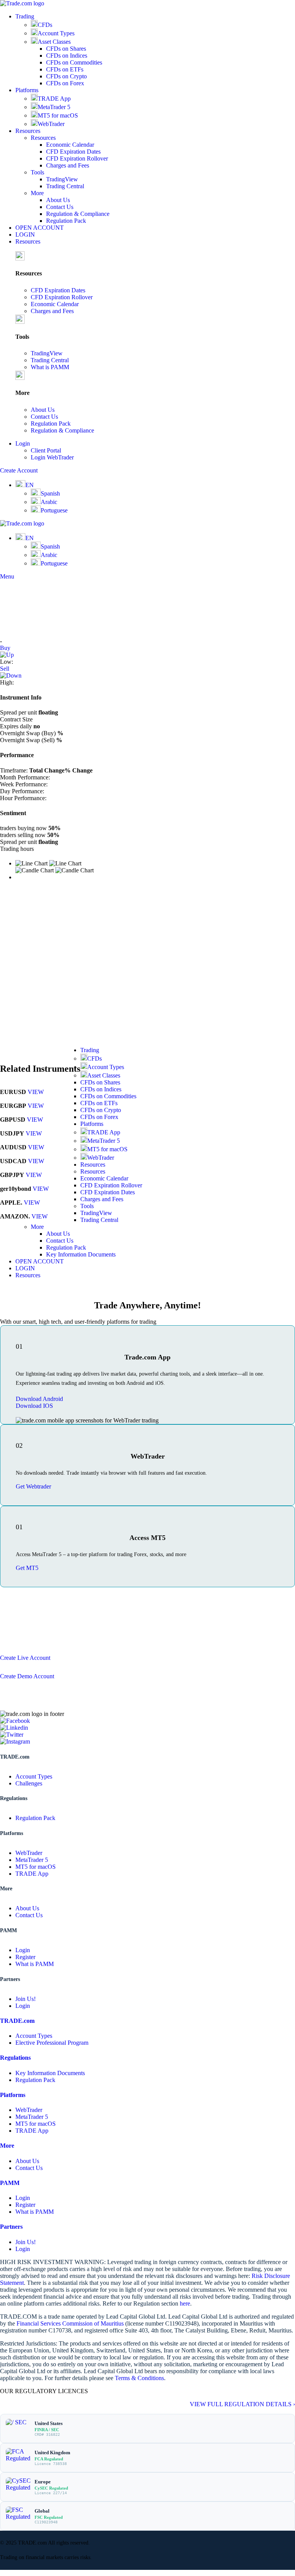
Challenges (29, 1783)
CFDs (45, 25)
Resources (43, 138)
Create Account (19, 470)
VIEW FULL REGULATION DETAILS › (242, 2404)
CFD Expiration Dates (73, 152)
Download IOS (34, 1406)
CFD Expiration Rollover (77, 158)
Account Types (56, 33)
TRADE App (54, 99)
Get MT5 (27, 1568)
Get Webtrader (33, 1486)
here (185, 2303)
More (37, 193)
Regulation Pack (66, 221)
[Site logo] (22, 3)
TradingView (62, 179)
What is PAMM (50, 367)
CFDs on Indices (67, 56)
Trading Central (65, 186)
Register (25, 1957)
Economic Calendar (70, 145)
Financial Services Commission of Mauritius (70, 2323)
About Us (58, 200)
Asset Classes (54, 42)
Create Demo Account (27, 1676)
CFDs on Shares (66, 49)
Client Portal (46, 450)
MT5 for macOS (58, 115)
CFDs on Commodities (74, 62)
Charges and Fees (68, 165)
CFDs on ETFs (65, 69)
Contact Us (60, 207)
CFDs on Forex (65, 83)
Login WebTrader (52, 457)
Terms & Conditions (139, 2378)
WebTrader (51, 124)
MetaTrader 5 (54, 107)
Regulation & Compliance (78, 214)
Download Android (39, 1399)
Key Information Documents (81, 1254)
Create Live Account (25, 1658)
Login (23, 1950)
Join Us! (26, 1999)
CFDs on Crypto (66, 76)
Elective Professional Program (52, 2043)
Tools (37, 172)
